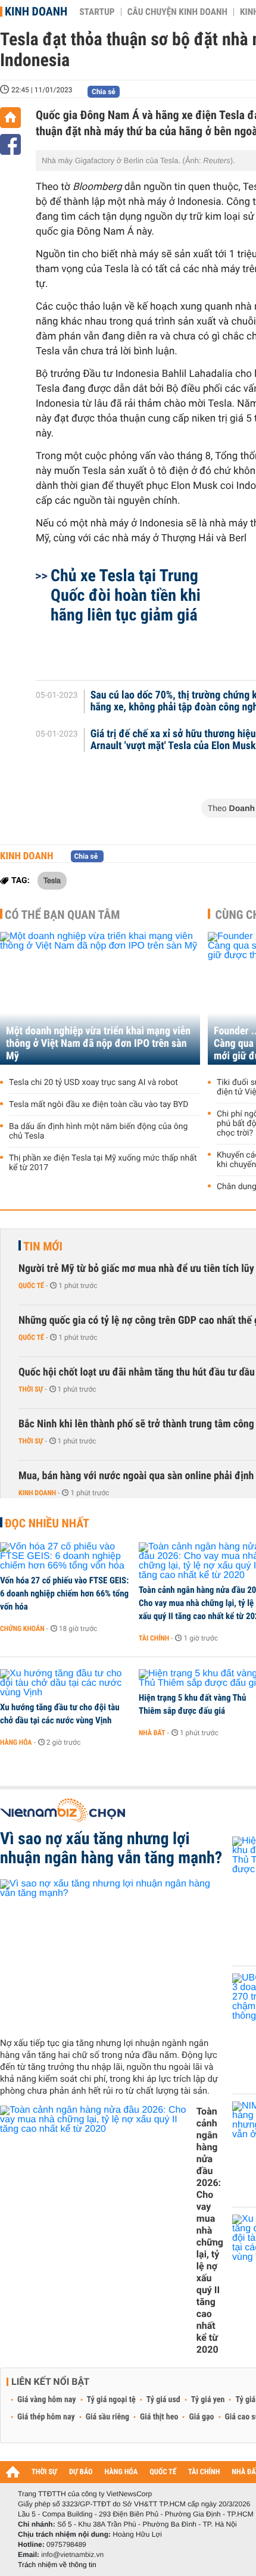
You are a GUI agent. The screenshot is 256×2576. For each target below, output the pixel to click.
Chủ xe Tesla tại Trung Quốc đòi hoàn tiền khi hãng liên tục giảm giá (126, 595)
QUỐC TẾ (163, 2472)
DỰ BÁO (81, 2472)
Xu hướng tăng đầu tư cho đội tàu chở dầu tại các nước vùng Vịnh (60, 1714)
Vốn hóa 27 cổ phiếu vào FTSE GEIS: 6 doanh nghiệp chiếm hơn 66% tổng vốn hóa (64, 1593)
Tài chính (154, 1638)
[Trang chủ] (10, 118)
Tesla (52, 880)
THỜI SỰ (44, 2472)
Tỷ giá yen (208, 2400)
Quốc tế (31, 1286)
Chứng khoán (22, 1629)
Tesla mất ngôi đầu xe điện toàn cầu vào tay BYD (99, 1105)
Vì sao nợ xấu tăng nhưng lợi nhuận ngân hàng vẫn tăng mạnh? (111, 1848)
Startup (97, 12)
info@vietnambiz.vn (72, 2555)
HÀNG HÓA (121, 2472)
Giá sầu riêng (107, 2417)
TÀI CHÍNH (204, 2472)
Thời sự (31, 1389)
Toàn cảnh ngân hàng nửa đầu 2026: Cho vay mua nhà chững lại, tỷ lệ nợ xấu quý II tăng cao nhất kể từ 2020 (210, 2230)
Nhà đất (152, 1733)
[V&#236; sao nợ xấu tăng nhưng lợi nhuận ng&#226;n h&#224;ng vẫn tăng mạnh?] (112, 1954)
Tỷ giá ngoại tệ (111, 2400)
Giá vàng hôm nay (47, 2400)
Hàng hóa (16, 1742)
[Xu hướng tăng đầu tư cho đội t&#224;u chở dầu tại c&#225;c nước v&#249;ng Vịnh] (65, 1683)
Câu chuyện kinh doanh (177, 12)
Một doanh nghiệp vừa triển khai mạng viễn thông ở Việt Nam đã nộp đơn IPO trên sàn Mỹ (98, 1044)
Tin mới (43, 1246)
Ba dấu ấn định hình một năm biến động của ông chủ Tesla (98, 1131)
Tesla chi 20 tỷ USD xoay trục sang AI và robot (93, 1083)
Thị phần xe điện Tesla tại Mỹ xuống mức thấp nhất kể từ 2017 (103, 1163)
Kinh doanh (36, 11)
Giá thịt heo (159, 2417)
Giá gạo (201, 2417)
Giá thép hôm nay (46, 2417)
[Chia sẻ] (10, 144)
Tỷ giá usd (163, 2400)
